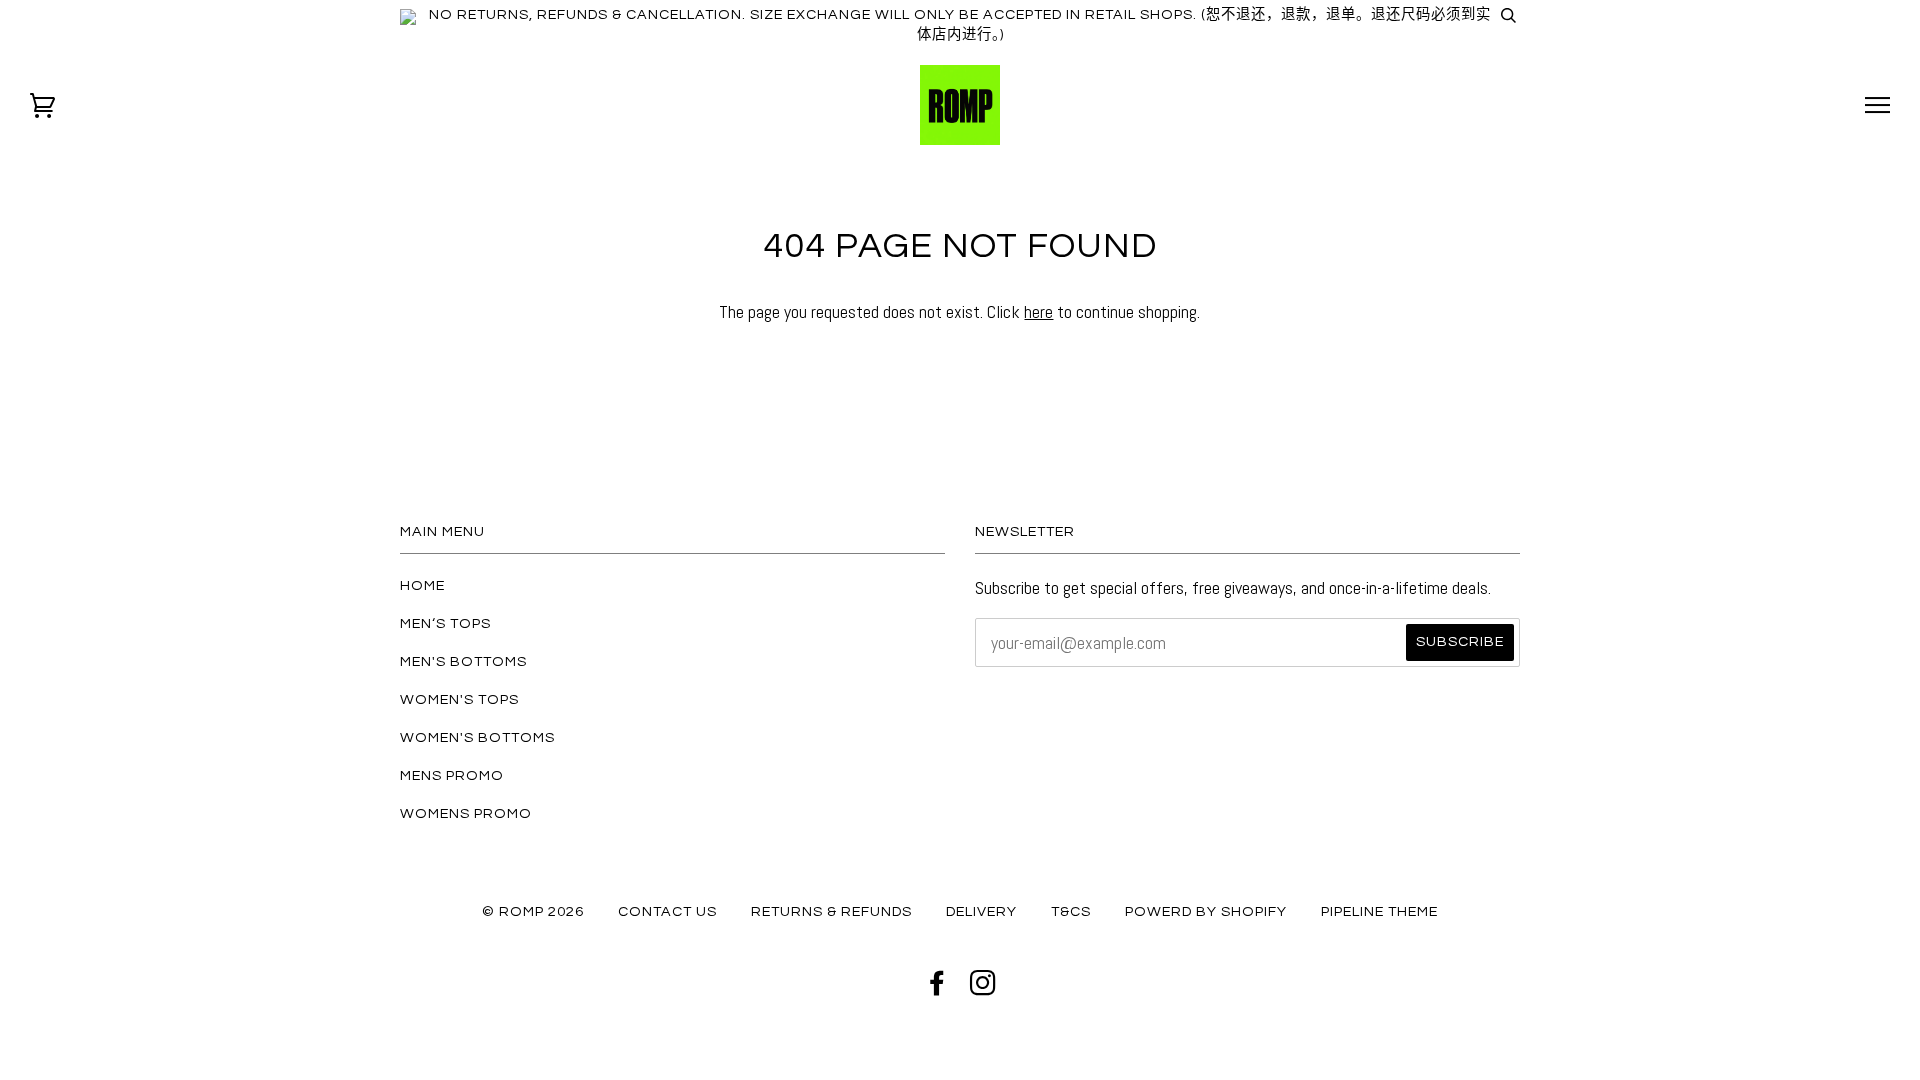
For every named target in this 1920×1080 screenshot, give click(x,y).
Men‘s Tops (445, 623)
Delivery (981, 911)
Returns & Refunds (831, 911)
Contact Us (667, 911)
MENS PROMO (452, 775)
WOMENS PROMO (466, 813)
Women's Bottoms (477, 737)
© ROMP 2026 (533, 911)
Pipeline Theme (1379, 911)
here (1038, 311)
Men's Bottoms (463, 661)
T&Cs (1071, 911)
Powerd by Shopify (1206, 911)
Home (422, 585)
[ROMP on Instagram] (983, 988)
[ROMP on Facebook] (937, 988)
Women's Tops (459, 699)
